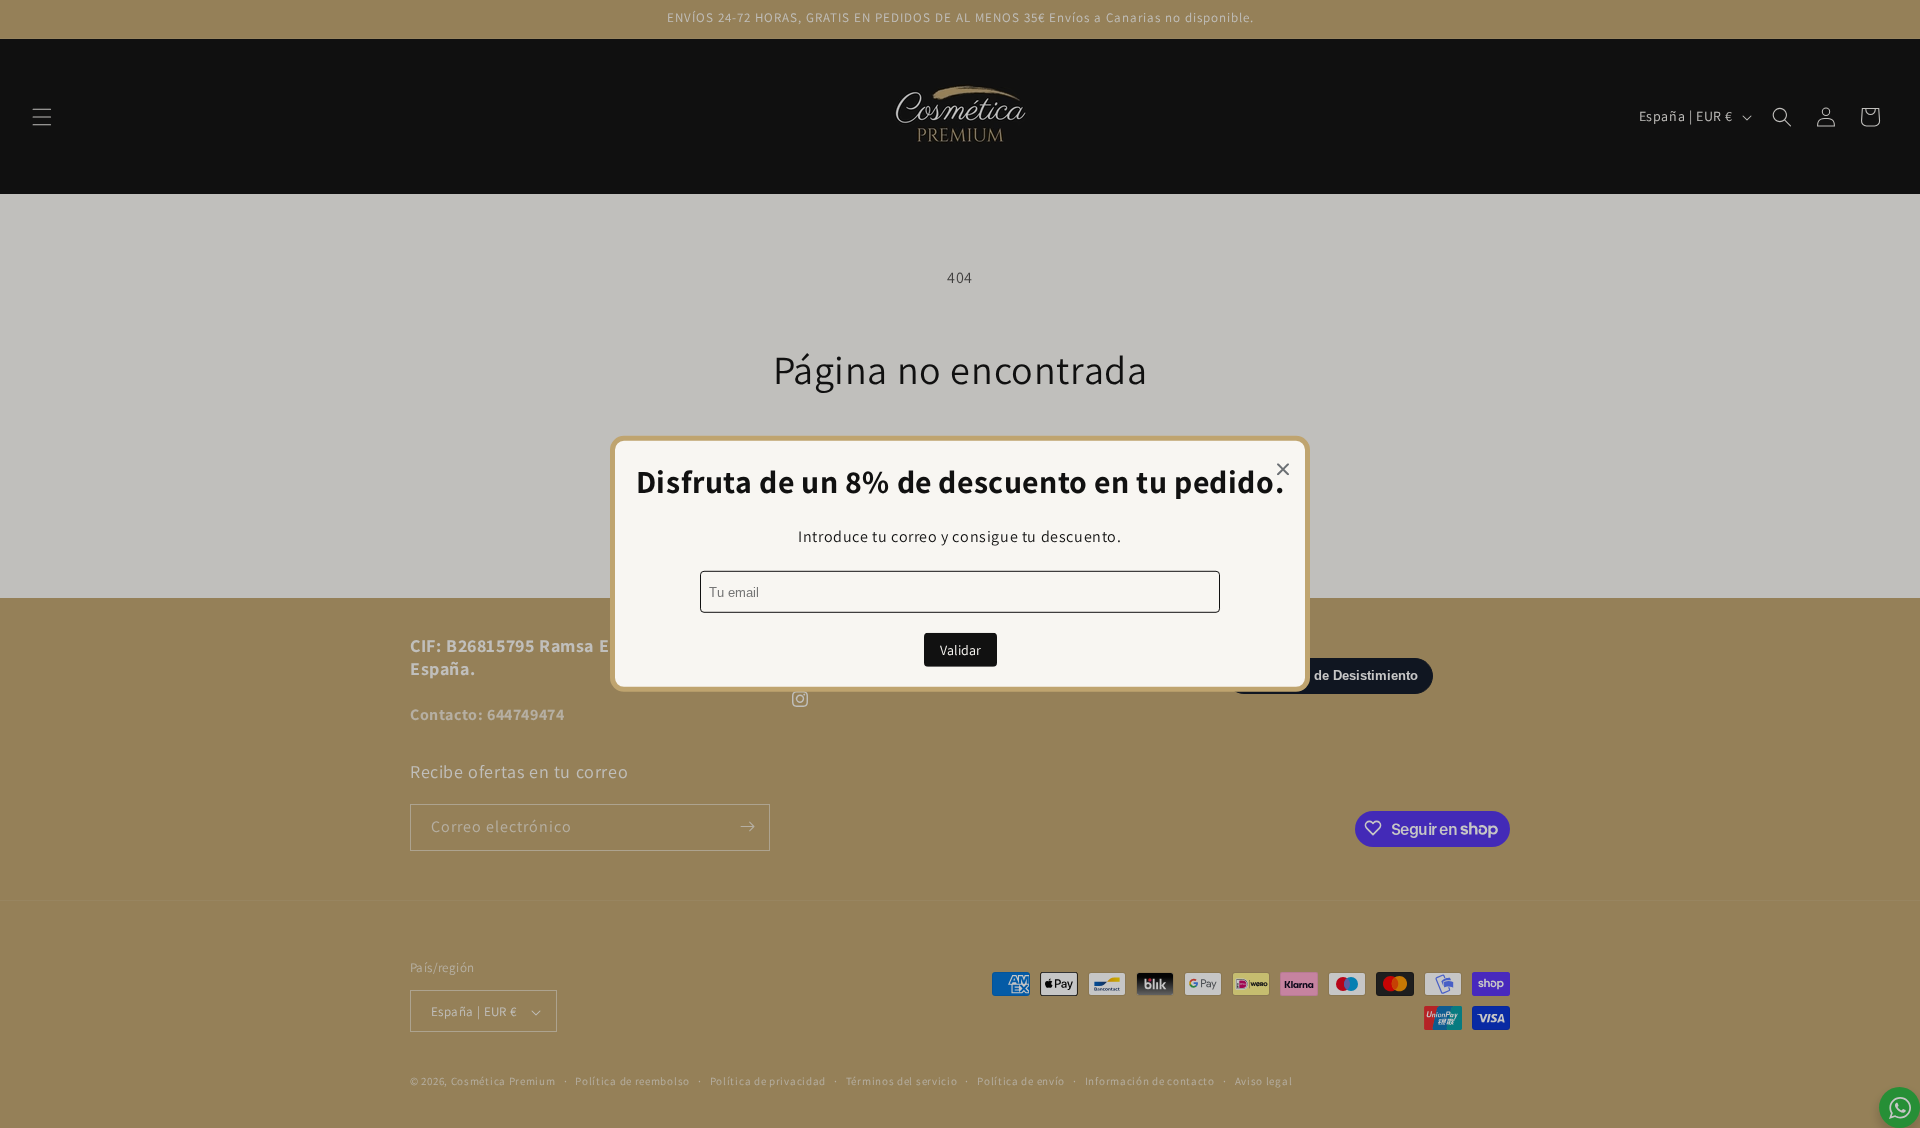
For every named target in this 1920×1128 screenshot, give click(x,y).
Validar (960, 650)
